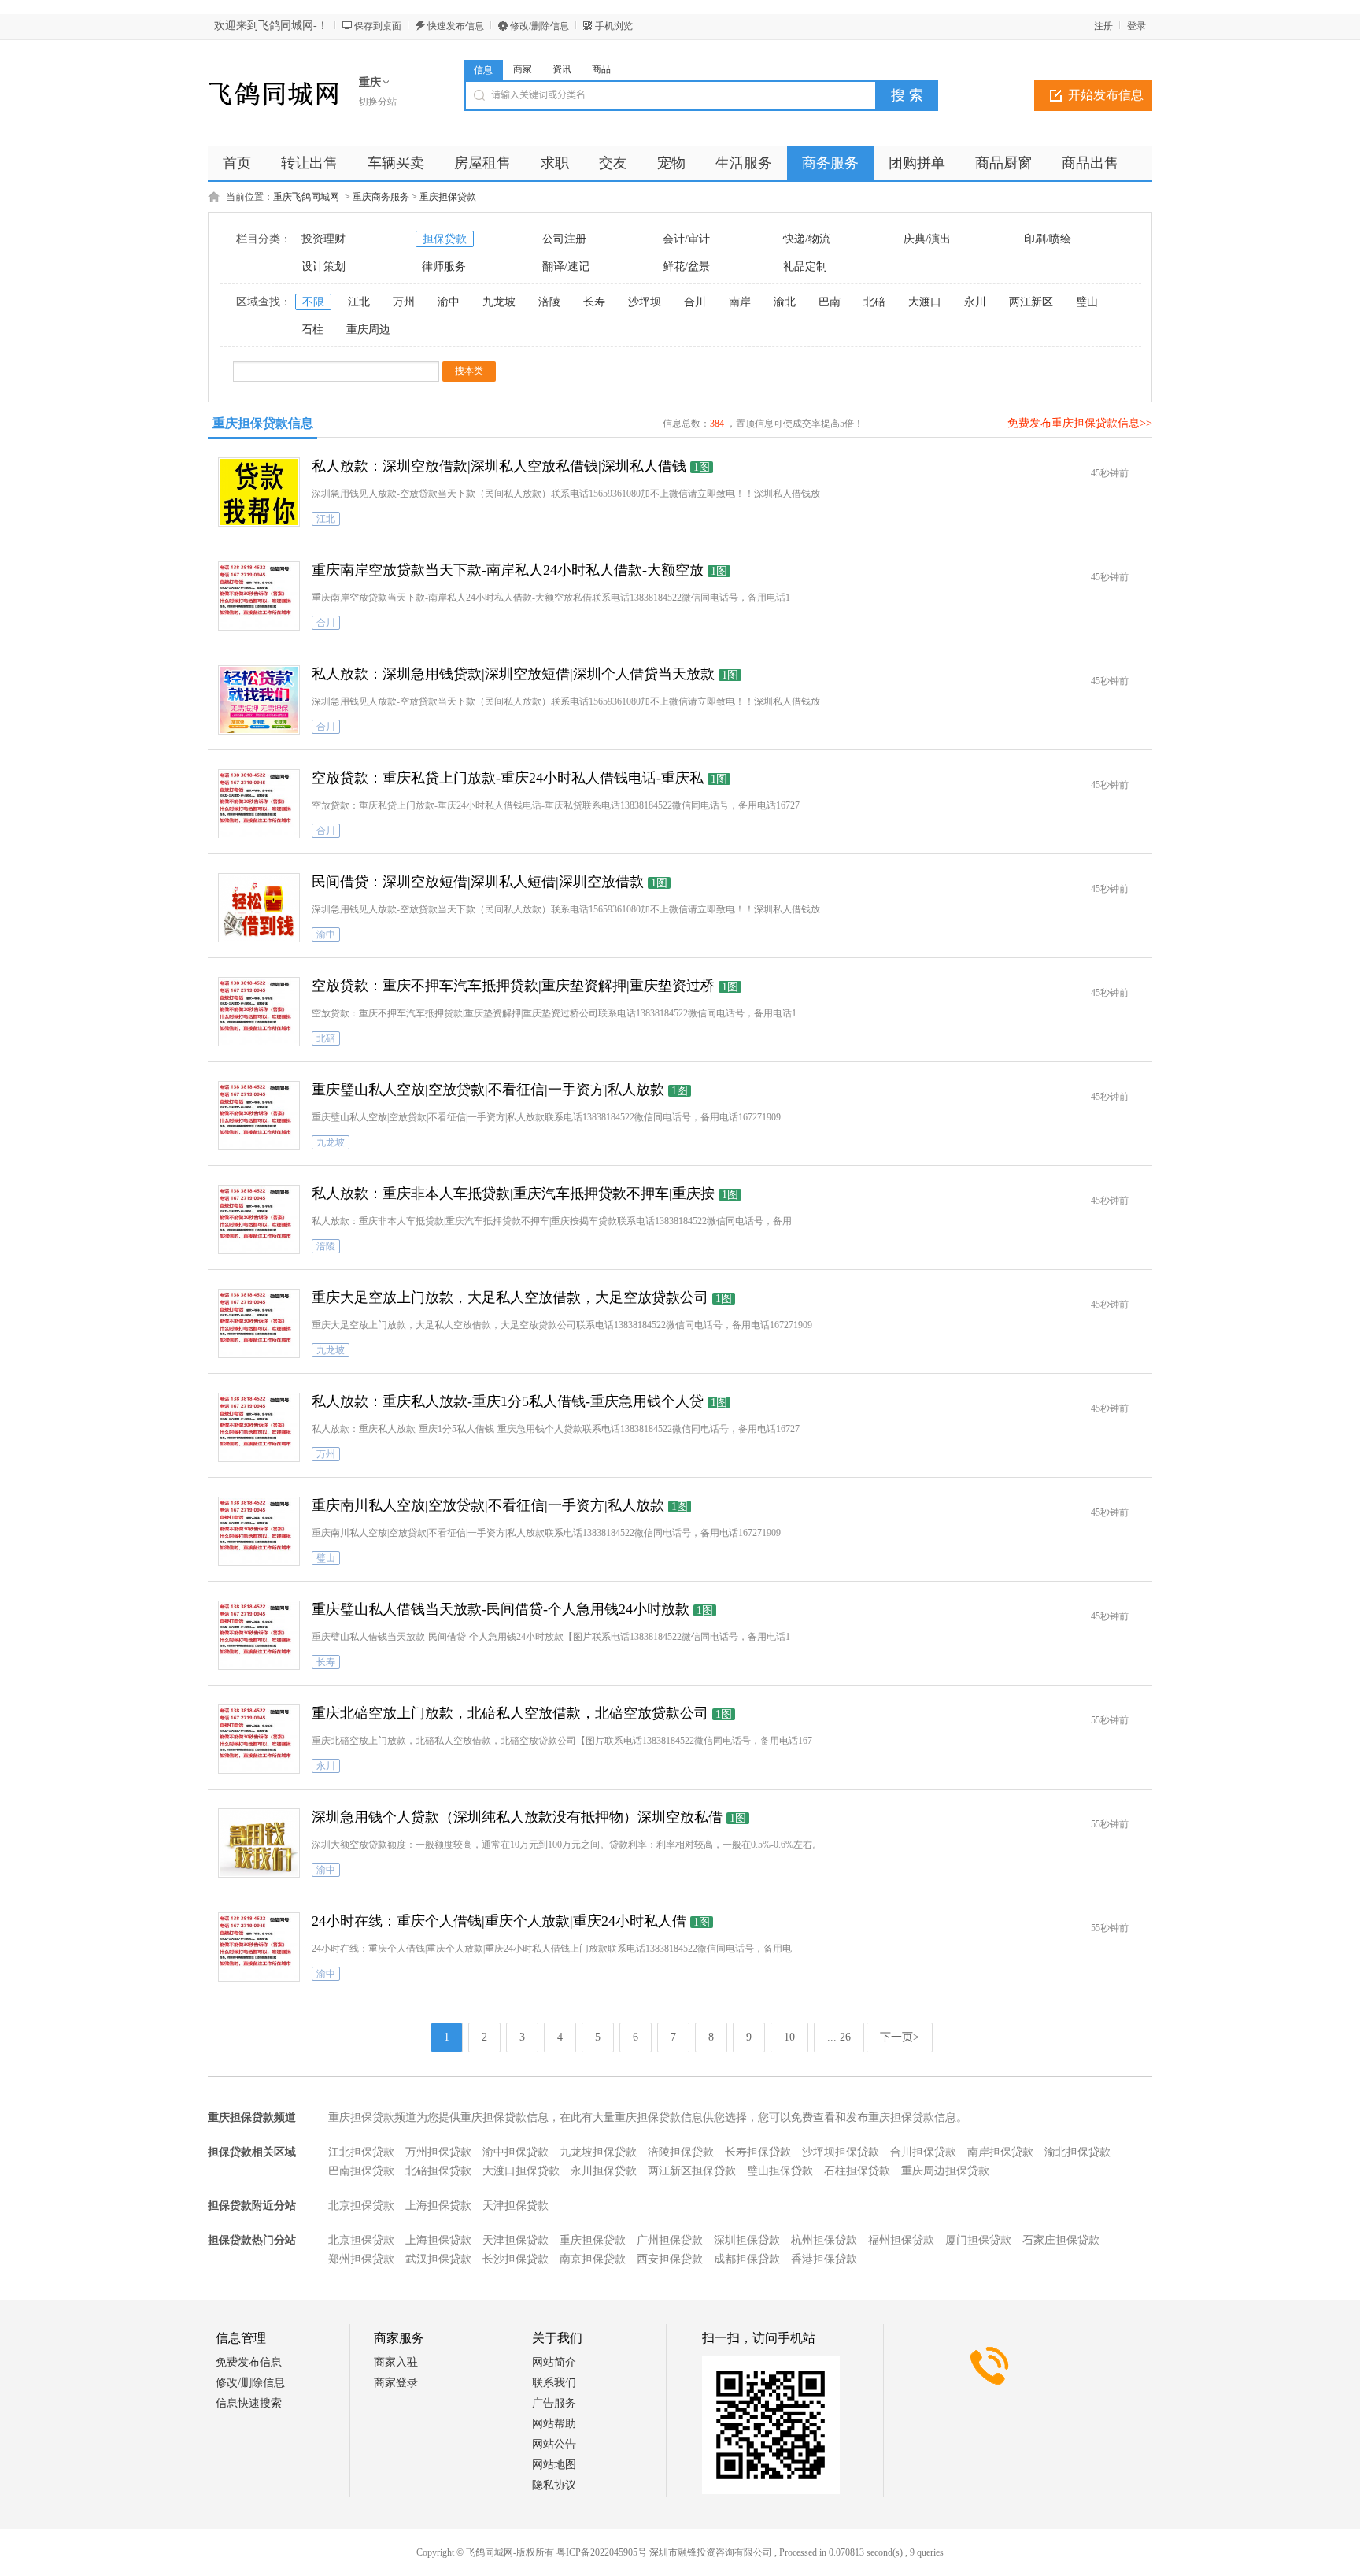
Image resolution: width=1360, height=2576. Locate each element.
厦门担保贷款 (978, 2240)
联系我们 (554, 2383)
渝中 (449, 302)
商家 (523, 69)
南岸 (740, 302)
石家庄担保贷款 (1061, 2240)
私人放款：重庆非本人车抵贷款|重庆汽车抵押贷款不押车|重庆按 (513, 1194)
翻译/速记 (566, 266)
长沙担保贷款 (516, 2259)
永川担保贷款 (604, 2171)
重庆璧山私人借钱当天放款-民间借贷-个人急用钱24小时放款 (501, 1609)
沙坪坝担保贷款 (841, 2152)
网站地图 (554, 2465)
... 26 (839, 2037)
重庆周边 (368, 329)
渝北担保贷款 (1077, 2152)
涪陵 (549, 302)
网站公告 (554, 2444)
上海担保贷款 (438, 2206)
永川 (975, 302)
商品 (601, 69)
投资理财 (323, 239)
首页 (237, 163)
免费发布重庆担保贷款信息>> (1080, 423)
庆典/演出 (927, 239)
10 (789, 2037)
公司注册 (564, 239)
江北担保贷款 (361, 2152)
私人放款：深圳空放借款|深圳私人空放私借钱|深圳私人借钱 (499, 466)
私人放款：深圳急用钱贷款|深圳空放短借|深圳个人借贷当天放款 (513, 674)
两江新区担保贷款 (692, 2171)
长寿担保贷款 (758, 2152)
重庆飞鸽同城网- (308, 197)
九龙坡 (499, 302)
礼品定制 (805, 266)
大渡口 (925, 302)
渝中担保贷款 (516, 2152)
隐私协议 (554, 2485)
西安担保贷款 (670, 2259)
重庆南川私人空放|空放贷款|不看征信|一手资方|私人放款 (488, 1505)
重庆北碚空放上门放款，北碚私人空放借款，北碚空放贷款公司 (510, 1713)
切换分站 (378, 102)
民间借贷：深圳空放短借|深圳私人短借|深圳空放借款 (478, 882)
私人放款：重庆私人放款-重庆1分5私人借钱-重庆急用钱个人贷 (508, 1401)
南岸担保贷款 (1000, 2152)
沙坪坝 (645, 302)
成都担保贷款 (747, 2259)
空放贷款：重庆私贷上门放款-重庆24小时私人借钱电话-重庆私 (508, 778)
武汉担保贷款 (438, 2259)
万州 (404, 302)
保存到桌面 (378, 26)
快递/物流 (807, 239)
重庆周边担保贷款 (945, 2171)
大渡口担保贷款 (521, 2171)
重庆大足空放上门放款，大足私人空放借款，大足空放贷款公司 (510, 1297)
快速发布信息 (456, 26)
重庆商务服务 (381, 197)
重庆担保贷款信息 (263, 423)
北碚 (874, 302)
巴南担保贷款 (361, 2171)
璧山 (1087, 302)
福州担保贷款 (901, 2240)
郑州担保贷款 (361, 2259)
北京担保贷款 (361, 2206)
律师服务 (444, 266)
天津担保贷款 (516, 2206)
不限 (313, 302)
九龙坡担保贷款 (598, 2152)
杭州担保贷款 (824, 2240)
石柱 (312, 329)
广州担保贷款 (670, 2240)
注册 (1103, 26)
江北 (359, 302)
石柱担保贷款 (857, 2171)
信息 (483, 70)
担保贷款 (445, 239)
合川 (695, 302)
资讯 (562, 69)
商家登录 (396, 2383)
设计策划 (323, 266)
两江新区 (1031, 302)
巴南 (830, 302)
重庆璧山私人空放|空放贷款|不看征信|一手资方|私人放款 (488, 1090)
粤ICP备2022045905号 (602, 2552)
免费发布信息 (249, 2362)
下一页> (900, 2037)
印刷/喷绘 (1048, 239)
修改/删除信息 (540, 26)
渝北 (785, 302)
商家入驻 (396, 2362)
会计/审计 (686, 239)
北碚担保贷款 (438, 2171)
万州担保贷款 (438, 2152)
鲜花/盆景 (686, 266)
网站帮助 (554, 2424)
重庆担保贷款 (448, 197)
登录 (1136, 26)
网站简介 (554, 2362)
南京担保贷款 (593, 2259)
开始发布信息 (1106, 95)
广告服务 (554, 2403)
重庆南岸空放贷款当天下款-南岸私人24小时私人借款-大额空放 (508, 570)
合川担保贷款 (923, 2152)
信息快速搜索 (249, 2403)
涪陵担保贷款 (681, 2152)
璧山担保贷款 (780, 2171)
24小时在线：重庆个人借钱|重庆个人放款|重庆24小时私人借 (499, 1921)
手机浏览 (614, 26)
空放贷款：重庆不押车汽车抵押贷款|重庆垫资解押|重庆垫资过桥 (513, 986)
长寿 (594, 302)
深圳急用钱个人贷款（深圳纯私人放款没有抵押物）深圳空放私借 (517, 1817)
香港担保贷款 (824, 2259)
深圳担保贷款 (747, 2240)
